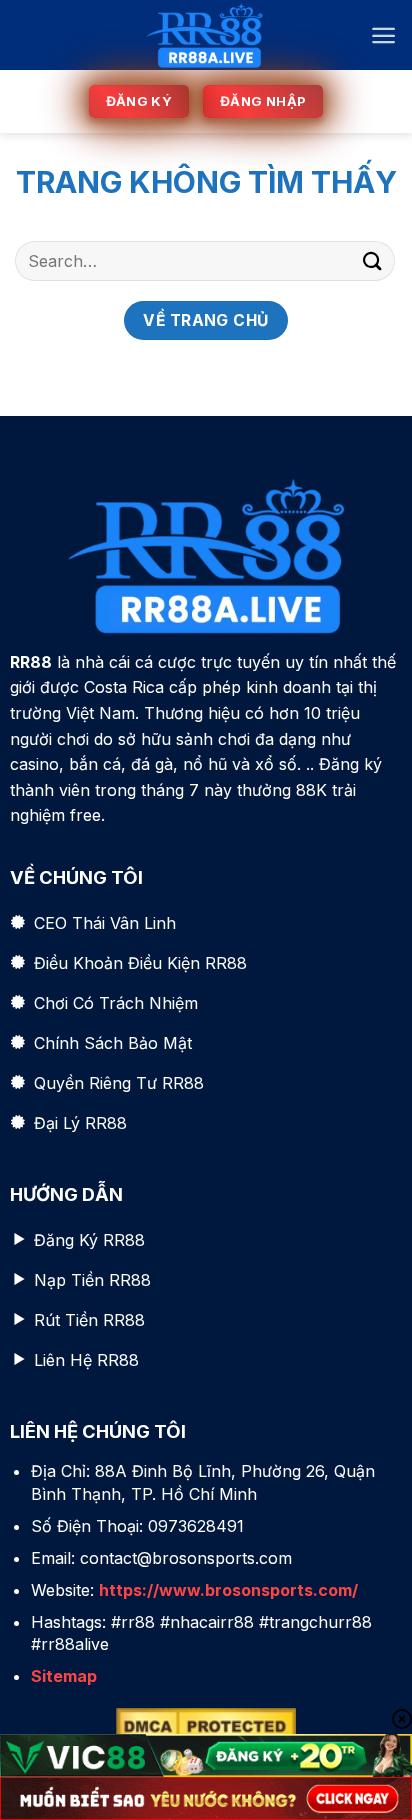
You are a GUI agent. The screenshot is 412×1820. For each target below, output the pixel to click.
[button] (383, 35)
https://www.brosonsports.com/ (228, 1590)
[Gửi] (373, 260)
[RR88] (205, 35)
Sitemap (64, 1676)
